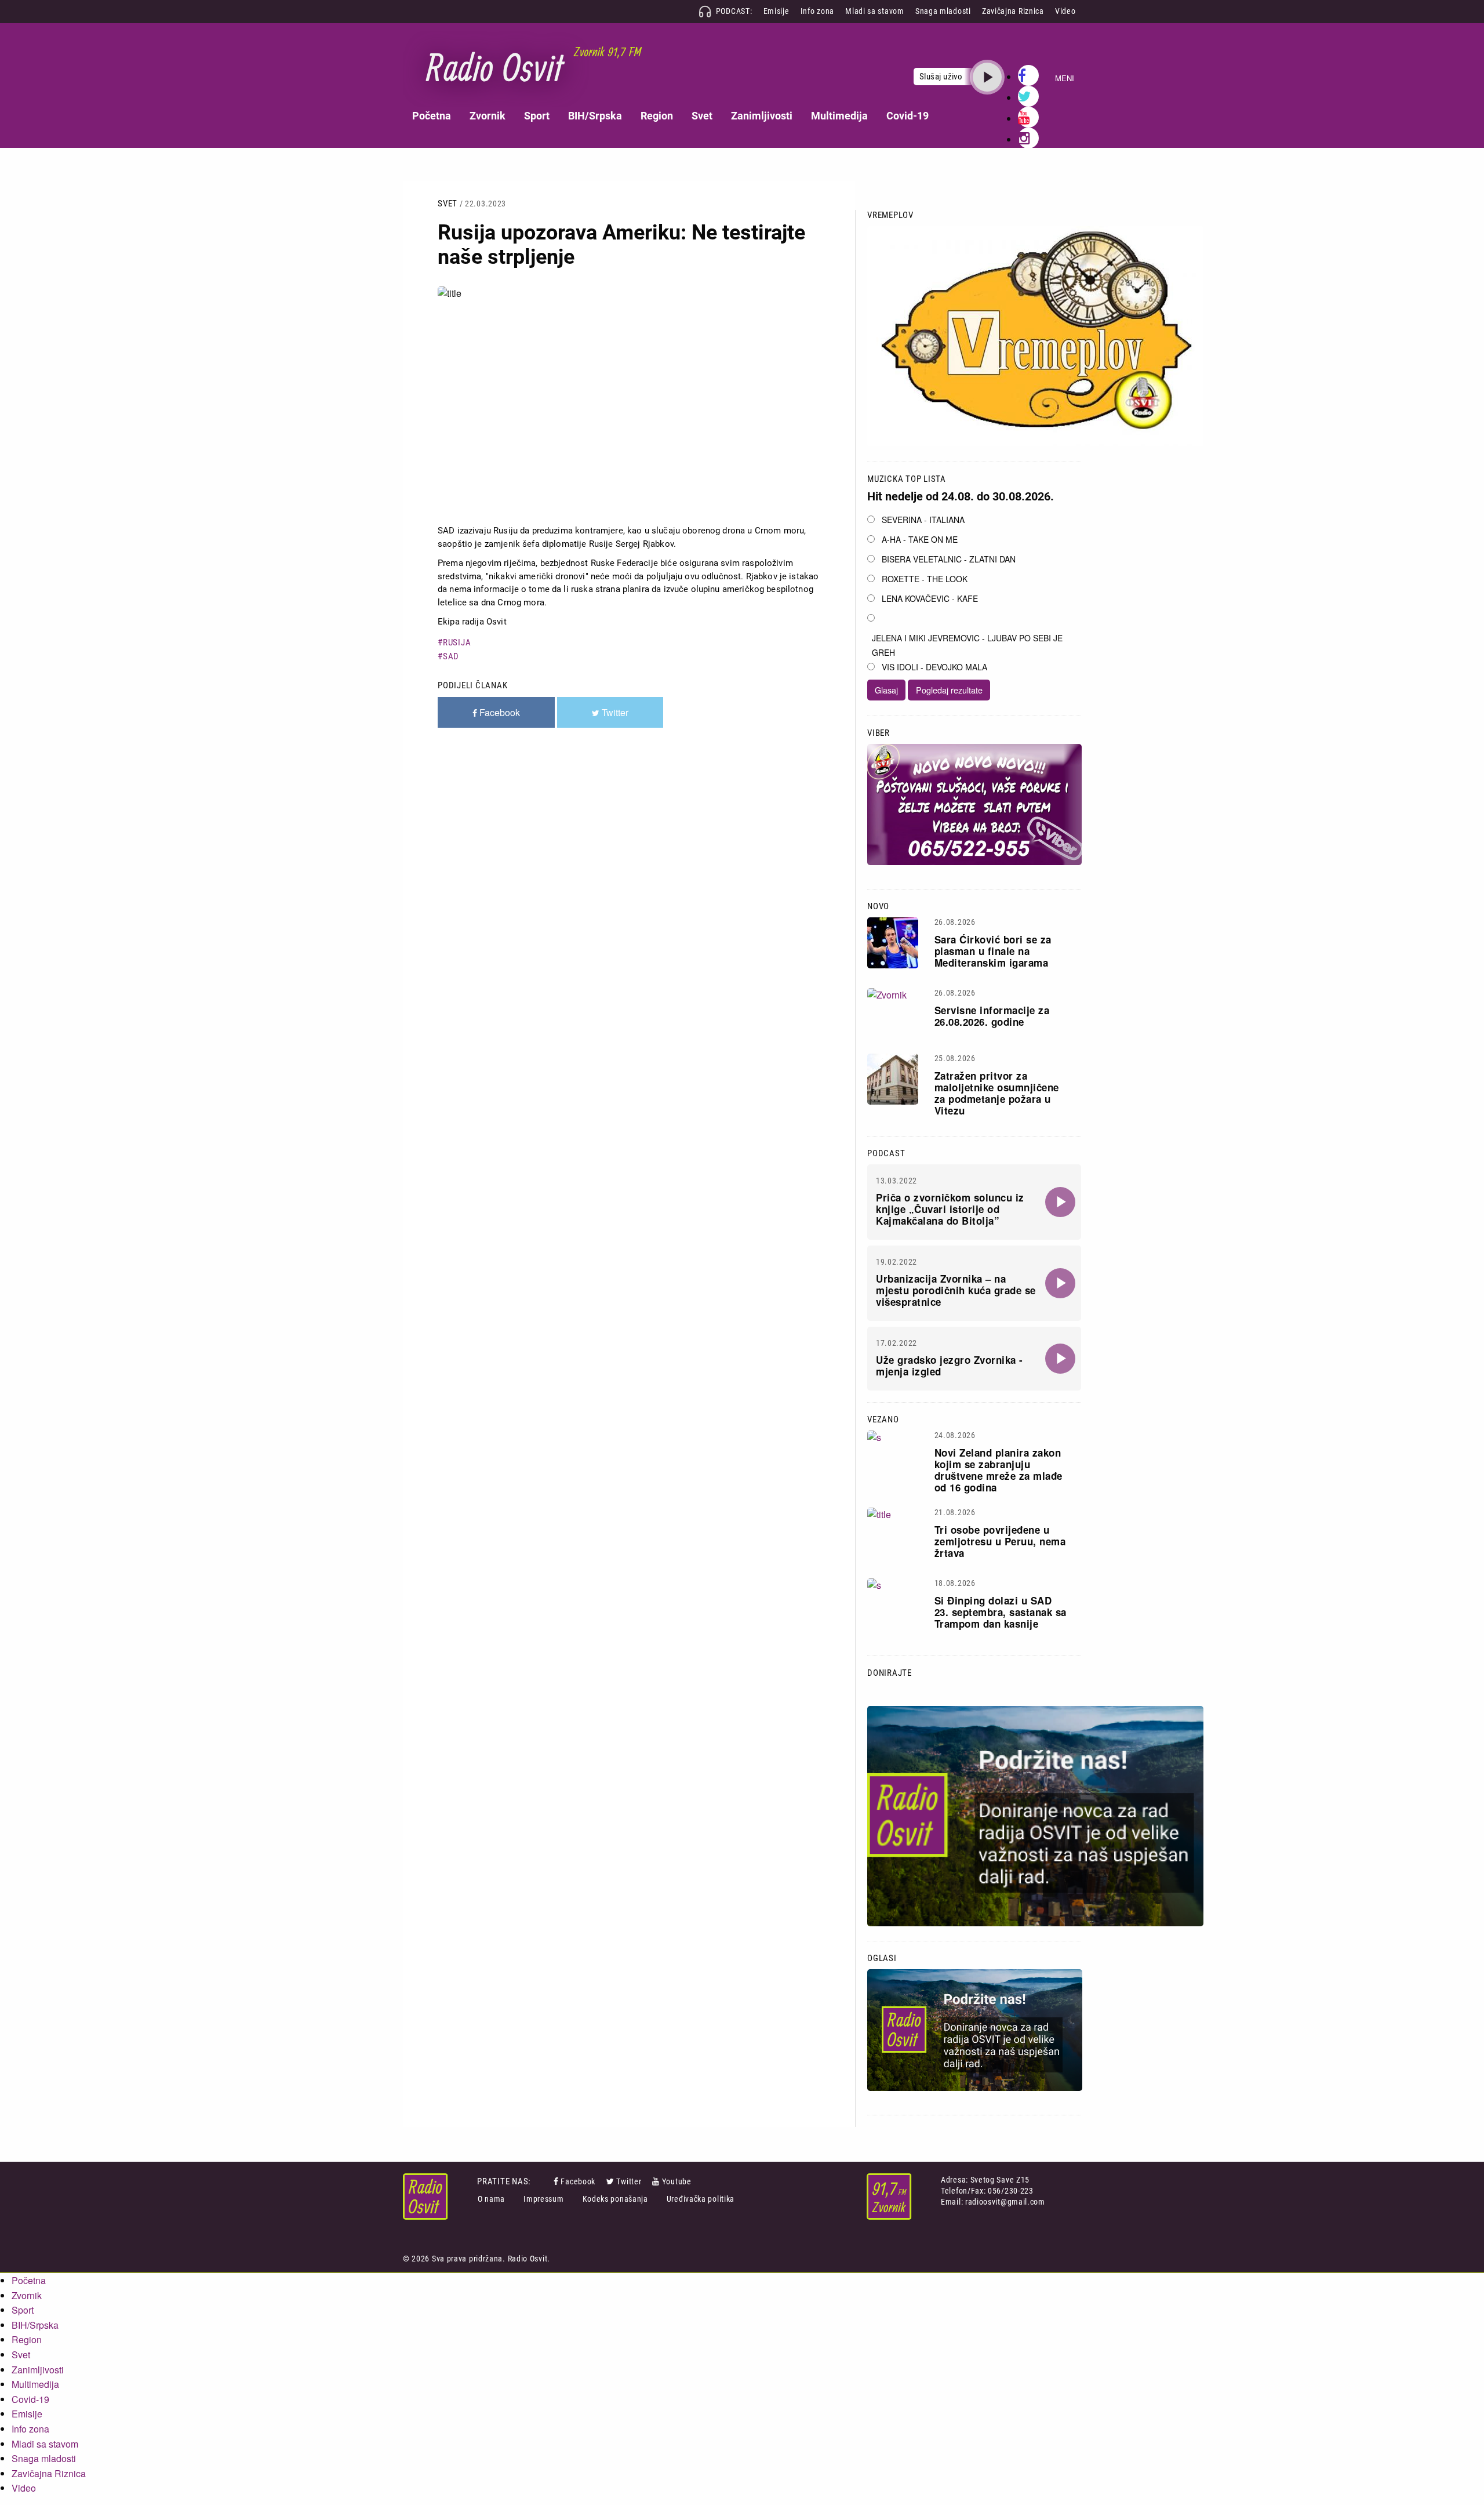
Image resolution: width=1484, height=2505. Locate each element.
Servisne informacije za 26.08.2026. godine (992, 1016)
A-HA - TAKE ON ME (920, 539)
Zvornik (488, 116)
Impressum (543, 2199)
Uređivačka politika (701, 2199)
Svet (702, 116)
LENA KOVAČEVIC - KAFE (930, 598)
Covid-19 (908, 116)
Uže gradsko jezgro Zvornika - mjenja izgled (950, 1366)
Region (657, 116)
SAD (451, 656)
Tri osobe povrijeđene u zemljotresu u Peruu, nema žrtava (1000, 1541)
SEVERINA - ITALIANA (923, 520)
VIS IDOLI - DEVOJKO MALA (934, 667)
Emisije (776, 11)
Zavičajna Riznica (1013, 11)
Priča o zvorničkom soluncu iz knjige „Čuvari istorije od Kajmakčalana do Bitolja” (950, 1209)
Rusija (457, 642)
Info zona (817, 11)
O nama (491, 2199)
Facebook (578, 2181)
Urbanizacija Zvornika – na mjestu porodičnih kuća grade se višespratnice (956, 1290)
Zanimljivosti (762, 116)
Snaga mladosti (943, 11)
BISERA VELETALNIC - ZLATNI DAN (949, 559)
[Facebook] (557, 2181)
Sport (537, 116)
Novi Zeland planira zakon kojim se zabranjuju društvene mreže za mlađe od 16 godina (999, 1470)
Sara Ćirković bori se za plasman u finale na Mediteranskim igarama (993, 951)
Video (1065, 11)
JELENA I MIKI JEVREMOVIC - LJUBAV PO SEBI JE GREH (967, 645)
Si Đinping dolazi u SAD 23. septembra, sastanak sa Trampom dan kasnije (1001, 1612)
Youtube (677, 2181)
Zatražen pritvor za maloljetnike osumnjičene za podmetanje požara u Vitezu (997, 1093)
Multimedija (839, 116)
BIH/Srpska (595, 116)
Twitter (629, 2181)
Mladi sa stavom (875, 11)
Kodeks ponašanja (615, 2199)
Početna (432, 116)
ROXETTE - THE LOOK (925, 579)
